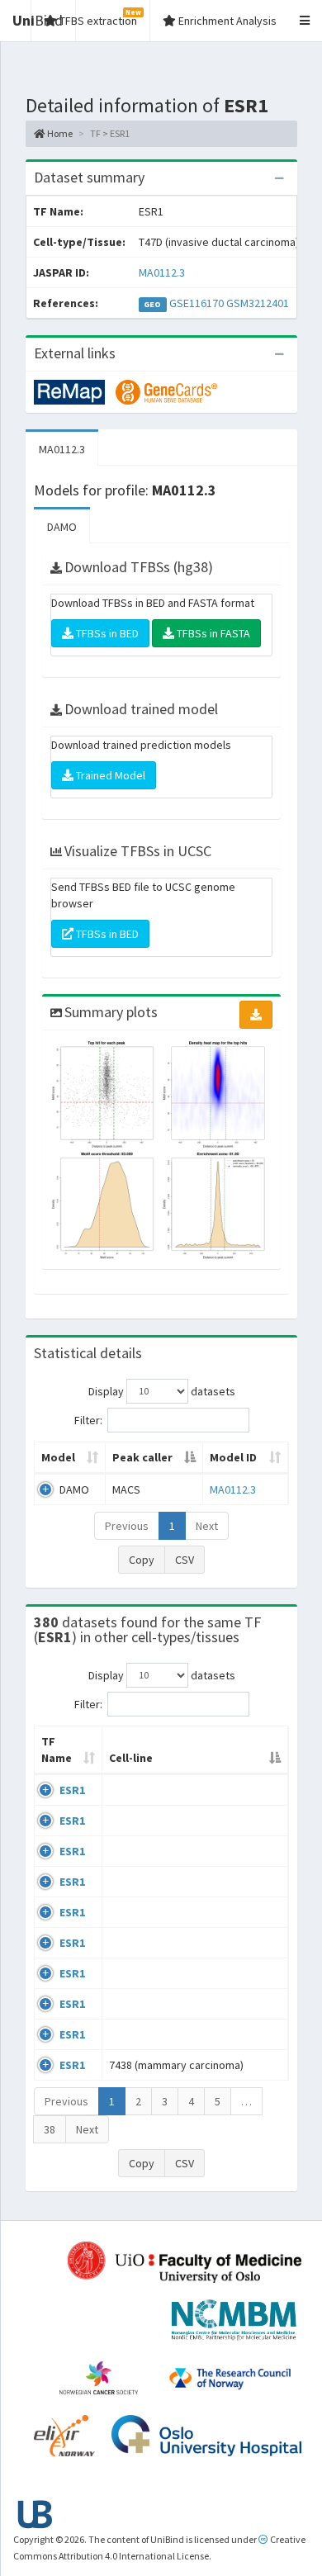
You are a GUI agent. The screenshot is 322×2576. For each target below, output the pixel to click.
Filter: (88, 1419)
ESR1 (72, 1790)
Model (58, 1457)
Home (59, 133)
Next (207, 1526)
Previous (127, 1526)
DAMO (62, 527)
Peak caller (142, 1457)
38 (50, 2129)
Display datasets (162, 1390)
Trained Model (109, 775)
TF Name (57, 1750)
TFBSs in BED (106, 633)
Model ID (233, 1457)
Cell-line (131, 1758)
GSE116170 (197, 303)
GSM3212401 (258, 303)
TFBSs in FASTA (212, 633)
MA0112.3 (162, 272)
